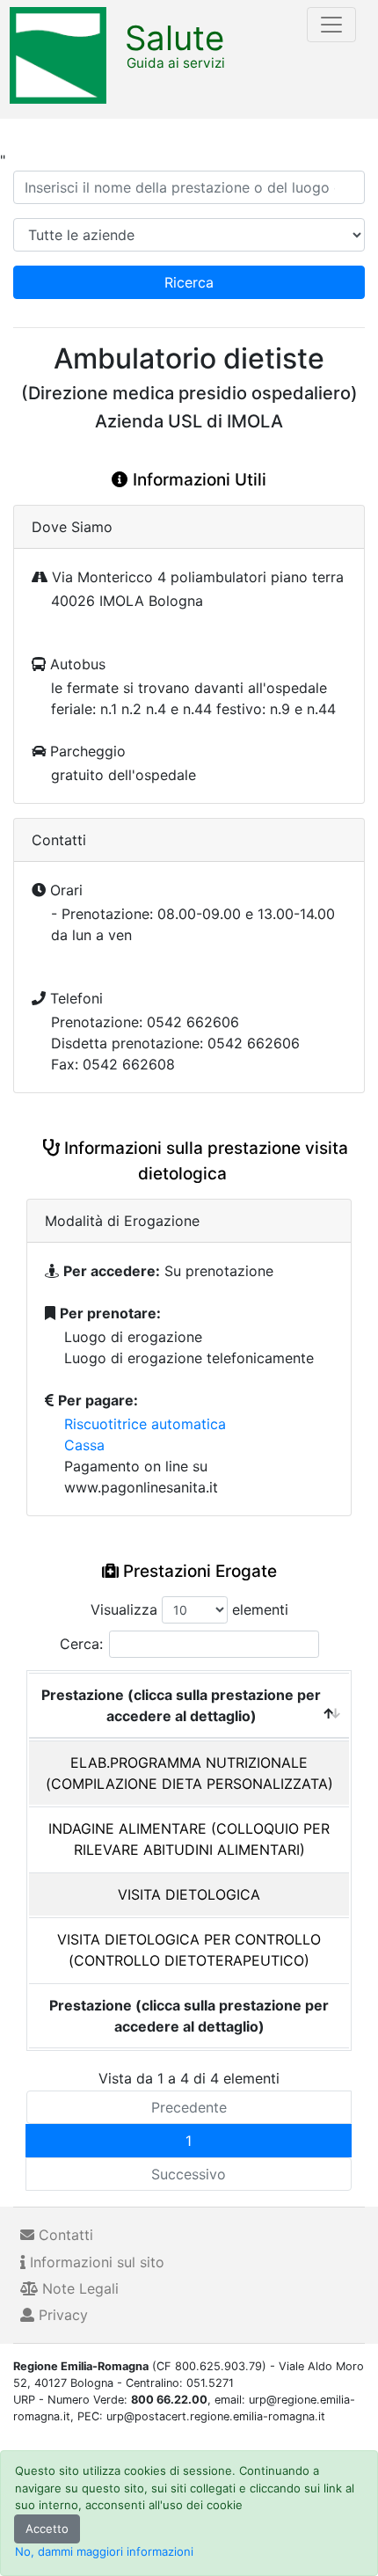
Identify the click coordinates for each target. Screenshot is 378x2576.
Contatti (64, 2235)
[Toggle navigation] (331, 25)
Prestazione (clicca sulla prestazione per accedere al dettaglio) (181, 1705)
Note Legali (78, 2288)
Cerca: (81, 1644)
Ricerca (189, 282)
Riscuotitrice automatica (145, 1424)
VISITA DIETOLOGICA (189, 1894)
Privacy (61, 2315)
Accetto (47, 2529)
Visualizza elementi (189, 1609)
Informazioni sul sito (95, 2262)
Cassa (84, 1445)
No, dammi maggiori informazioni (104, 2551)
